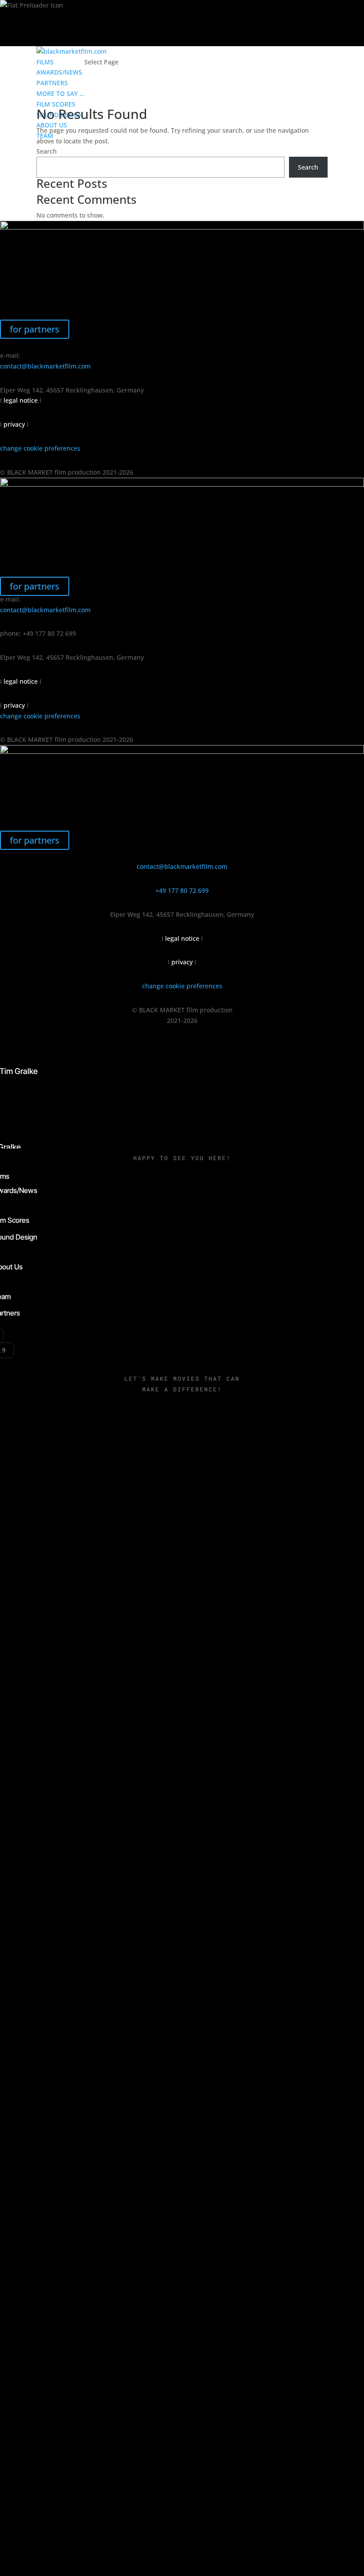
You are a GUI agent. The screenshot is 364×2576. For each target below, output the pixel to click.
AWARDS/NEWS (59, 72)
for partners (35, 329)
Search (47, 151)
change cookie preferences (40, 448)
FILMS (45, 62)
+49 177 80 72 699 (182, 890)
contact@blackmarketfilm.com (45, 366)
